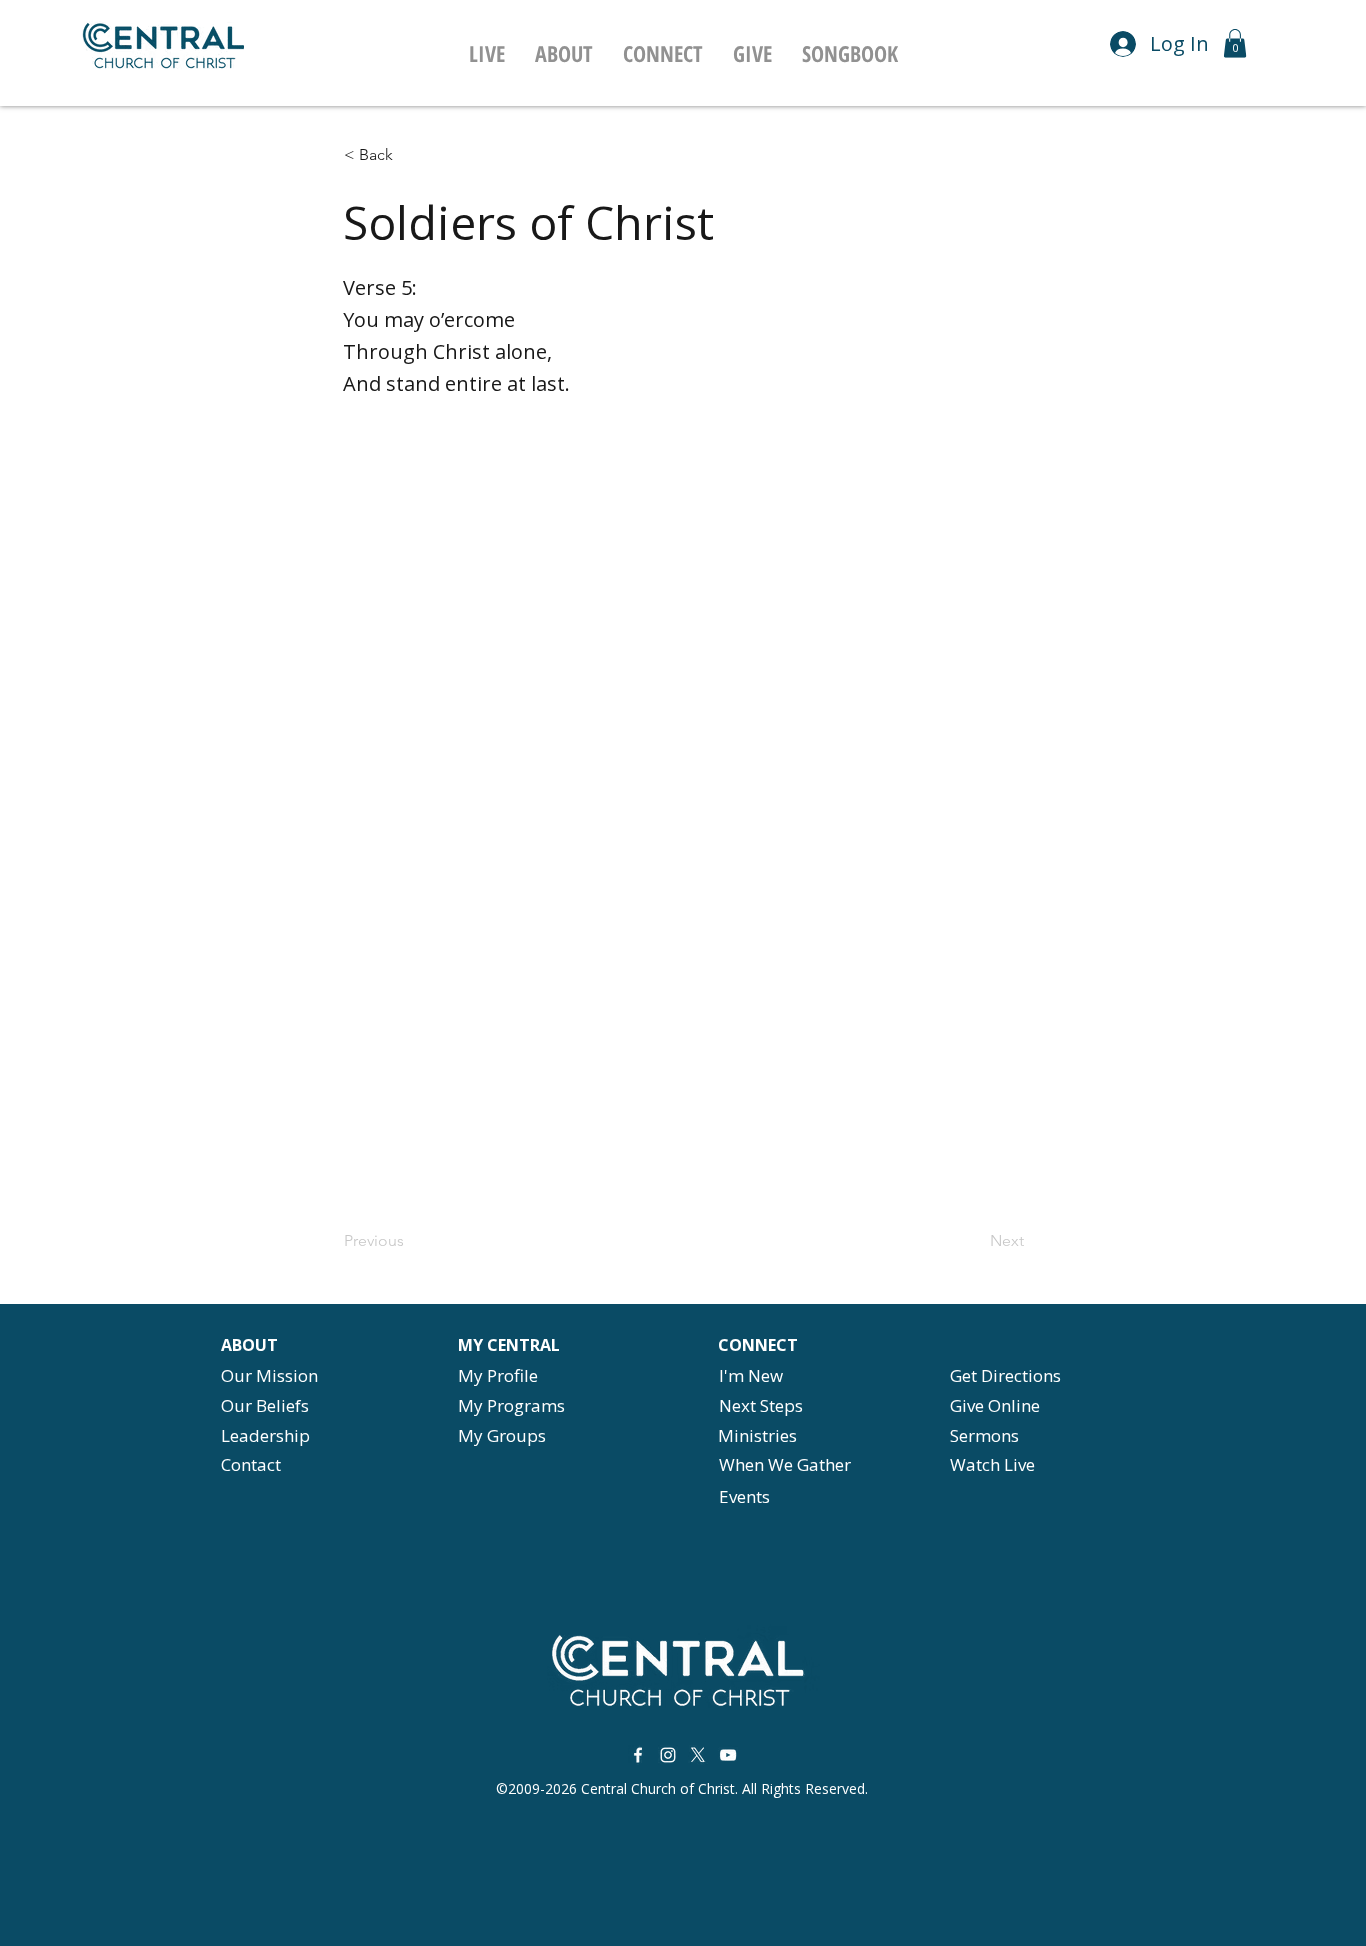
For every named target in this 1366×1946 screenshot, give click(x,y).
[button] (564, 53)
